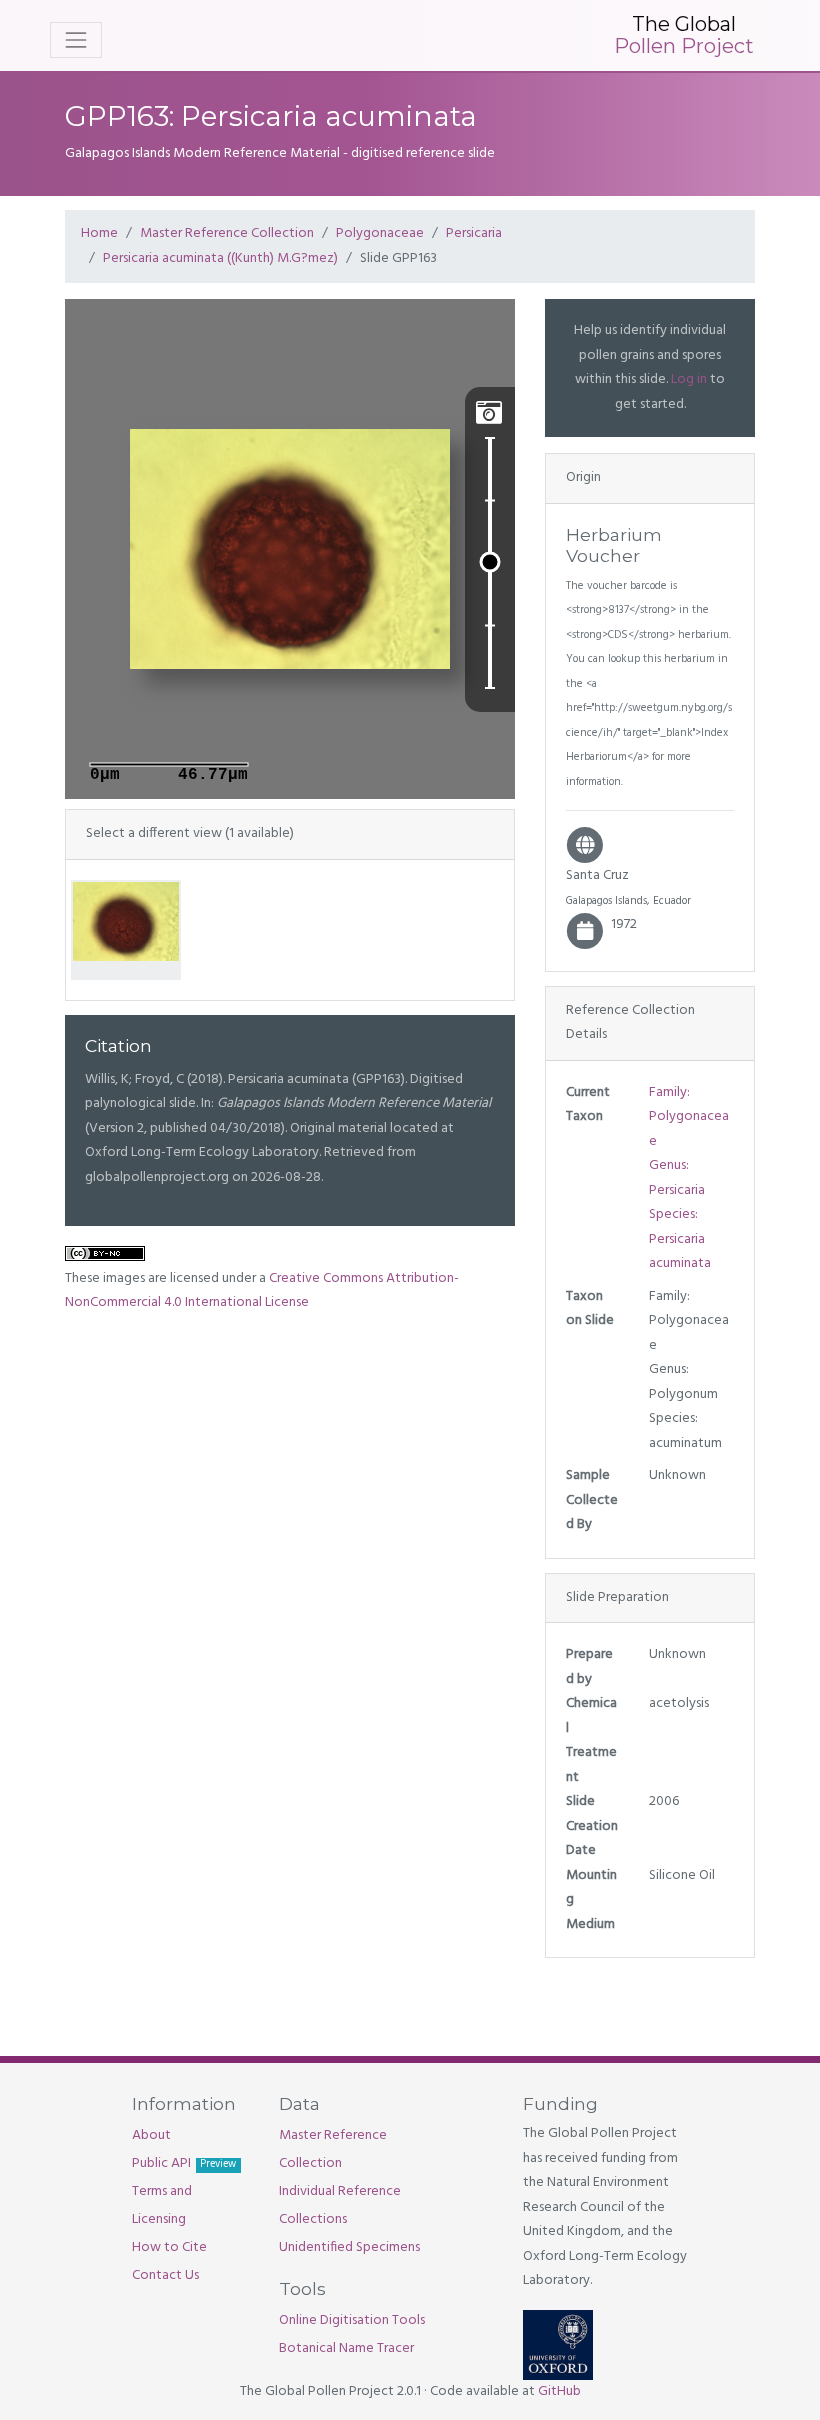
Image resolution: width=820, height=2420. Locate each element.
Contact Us (165, 2275)
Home (99, 233)
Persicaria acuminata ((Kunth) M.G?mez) (220, 258)
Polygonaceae (380, 233)
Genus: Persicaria (677, 1178)
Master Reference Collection (227, 233)
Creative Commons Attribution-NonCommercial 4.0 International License (262, 1291)
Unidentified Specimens (349, 2247)
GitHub (559, 2391)
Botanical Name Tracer (346, 2348)
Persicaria (474, 233)
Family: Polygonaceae (689, 1117)
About (151, 2135)
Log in (689, 379)
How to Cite (169, 2247)
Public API (184, 2163)
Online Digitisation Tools (352, 2320)
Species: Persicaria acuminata (680, 1239)
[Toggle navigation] (76, 40)
